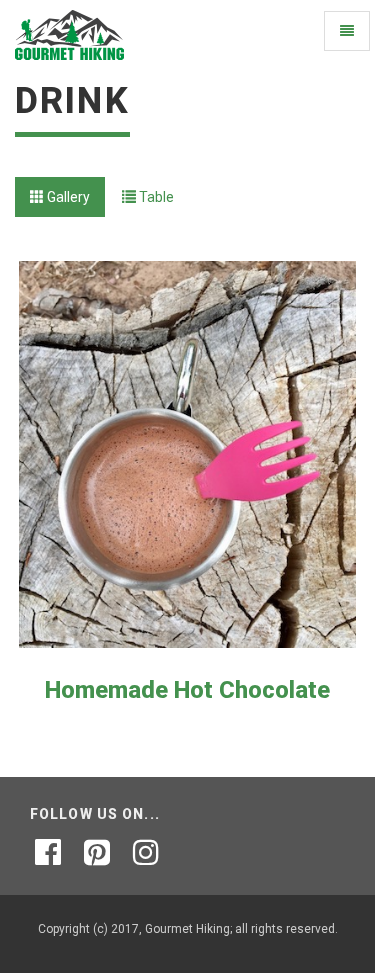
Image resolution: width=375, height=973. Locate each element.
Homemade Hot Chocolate (187, 690)
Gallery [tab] (67, 197)
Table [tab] (155, 197)
